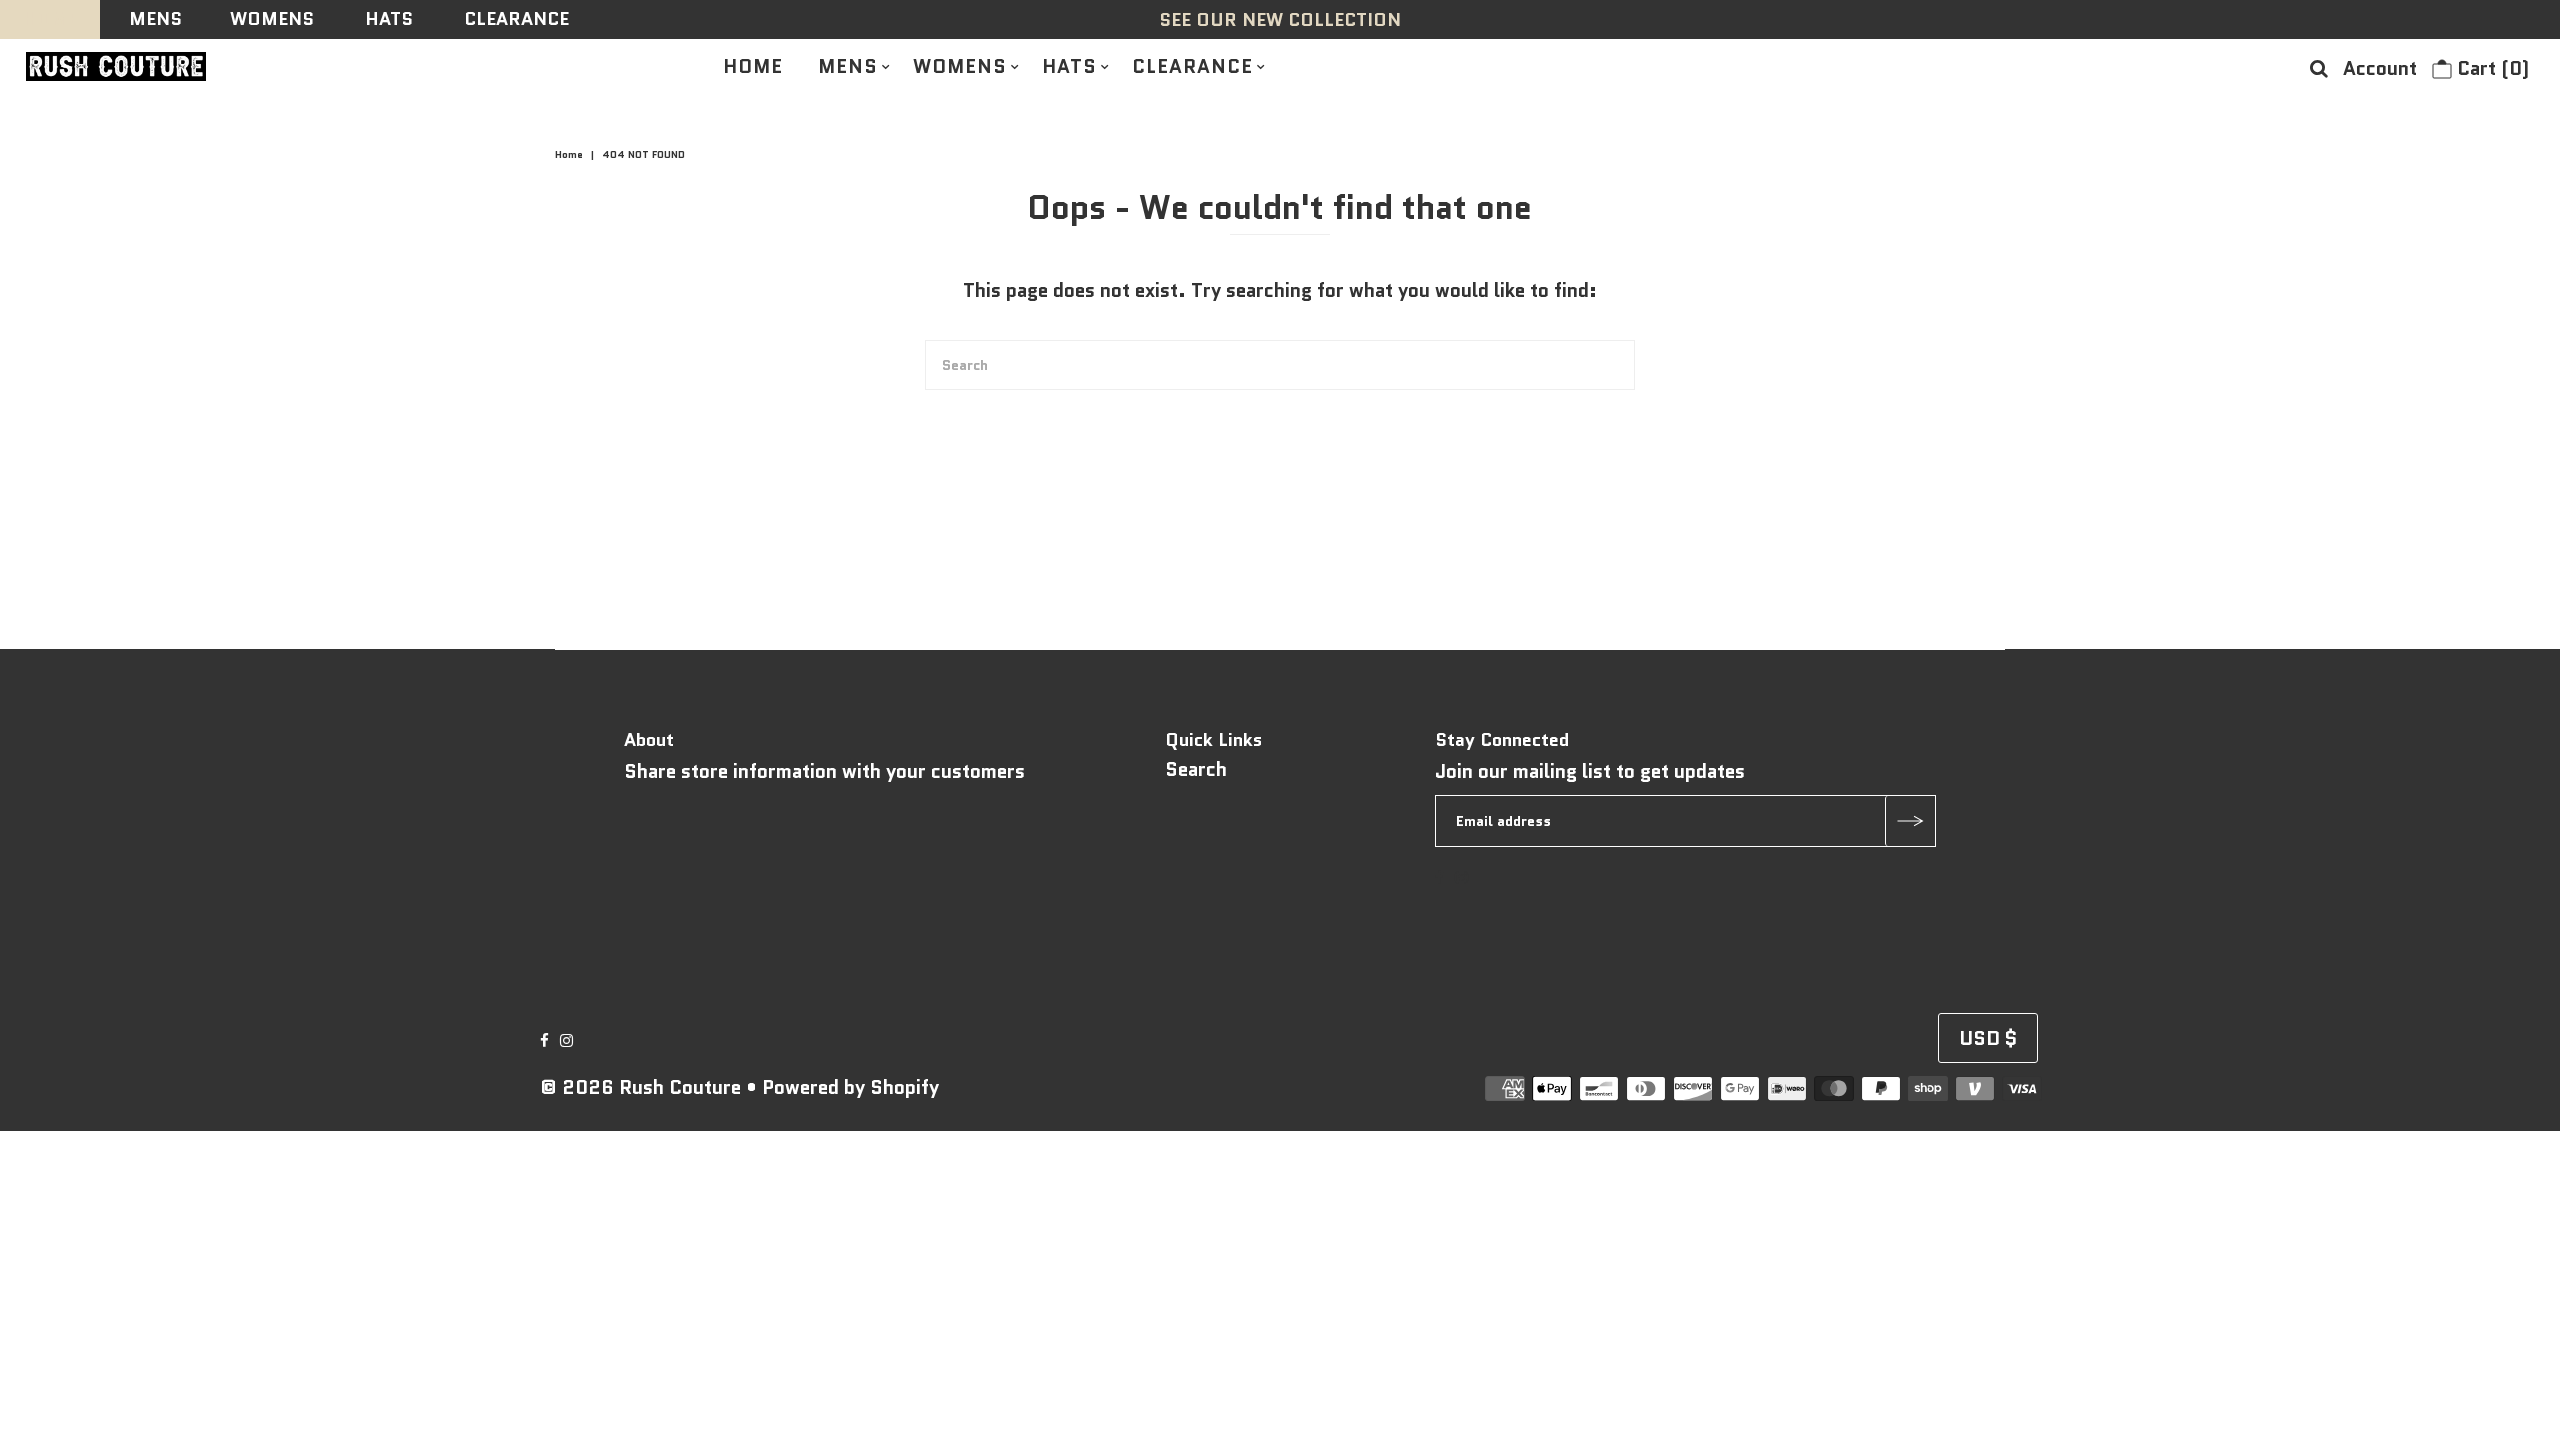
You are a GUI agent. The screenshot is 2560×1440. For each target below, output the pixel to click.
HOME (50, 19)
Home (569, 154)
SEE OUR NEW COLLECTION (1280, 20)
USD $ (1988, 1038)
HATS (389, 19)
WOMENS (272, 19)
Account (2380, 68)
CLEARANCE (516, 19)
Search (1196, 769)
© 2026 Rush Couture (640, 1087)
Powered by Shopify (850, 1087)
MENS (155, 19)
